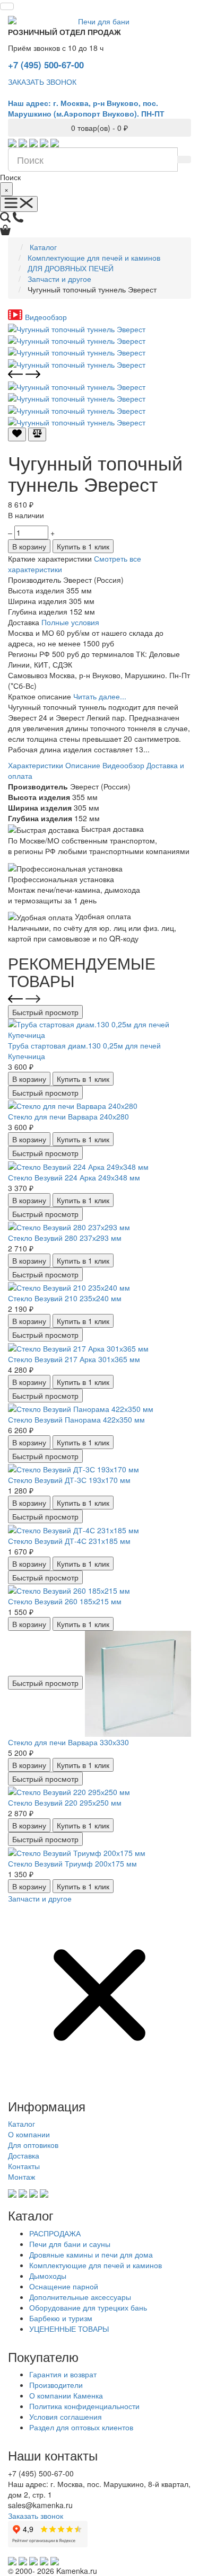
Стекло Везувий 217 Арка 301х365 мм (74, 1359)
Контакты (24, 2166)
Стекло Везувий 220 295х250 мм (65, 1802)
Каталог (21, 2124)
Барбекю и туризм (61, 2318)
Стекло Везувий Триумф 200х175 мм (72, 1863)
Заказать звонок (36, 2516)
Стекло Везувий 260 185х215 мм (65, 1601)
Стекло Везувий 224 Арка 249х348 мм (74, 1177)
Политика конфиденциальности (84, 2406)
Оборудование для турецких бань (88, 2307)
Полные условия (70, 622)
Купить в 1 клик (83, 546)
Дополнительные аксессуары (80, 2297)
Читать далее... (100, 696)
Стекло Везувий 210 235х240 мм (65, 1298)
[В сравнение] (37, 434)
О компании (29, 2134)
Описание (83, 765)
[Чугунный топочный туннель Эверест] (77, 327)
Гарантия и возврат (63, 2374)
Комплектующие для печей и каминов (96, 2265)
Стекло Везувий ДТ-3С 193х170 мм (69, 1480)
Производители (56, 2385)
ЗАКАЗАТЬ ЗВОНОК (42, 82)
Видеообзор (123, 765)
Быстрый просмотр (45, 1012)
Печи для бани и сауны (70, 2244)
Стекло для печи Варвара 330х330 (68, 1742)
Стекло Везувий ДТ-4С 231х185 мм (69, 1541)
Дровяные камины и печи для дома (91, 2254)
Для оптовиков (33, 2145)
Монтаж (21, 2177)
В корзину (29, 546)
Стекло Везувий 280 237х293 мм (65, 1238)
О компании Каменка (66, 2395)
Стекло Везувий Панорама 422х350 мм (76, 1419)
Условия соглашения (66, 2417)
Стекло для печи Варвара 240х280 (68, 1116)
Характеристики (36, 765)
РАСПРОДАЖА (55, 2233)
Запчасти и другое (40, 1898)
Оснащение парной (64, 2286)
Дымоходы (48, 2276)
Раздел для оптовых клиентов (81, 2427)
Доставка (24, 2155)
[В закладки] (17, 434)
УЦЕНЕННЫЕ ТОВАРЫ (69, 2329)
